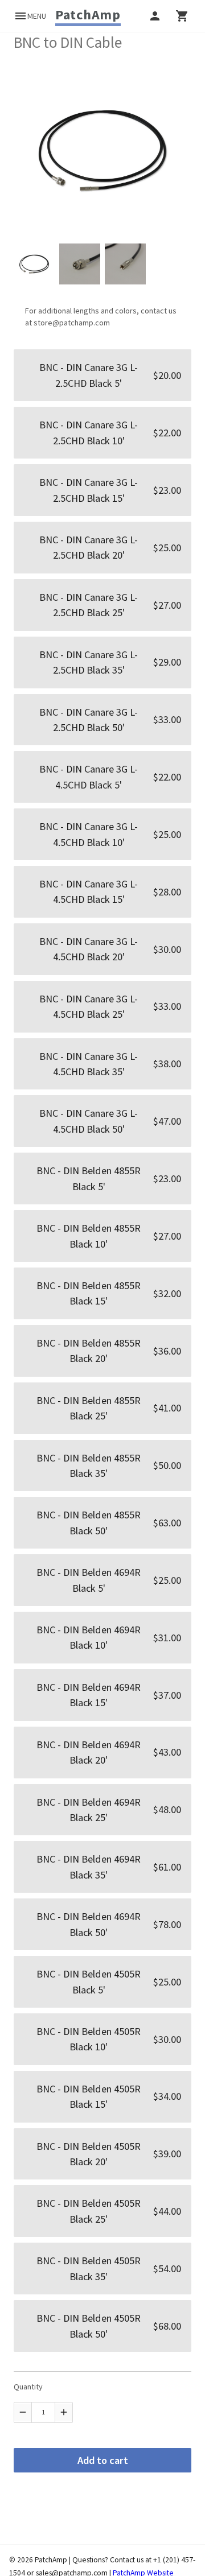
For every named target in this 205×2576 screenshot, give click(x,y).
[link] (88, 15)
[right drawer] (182, 16)
